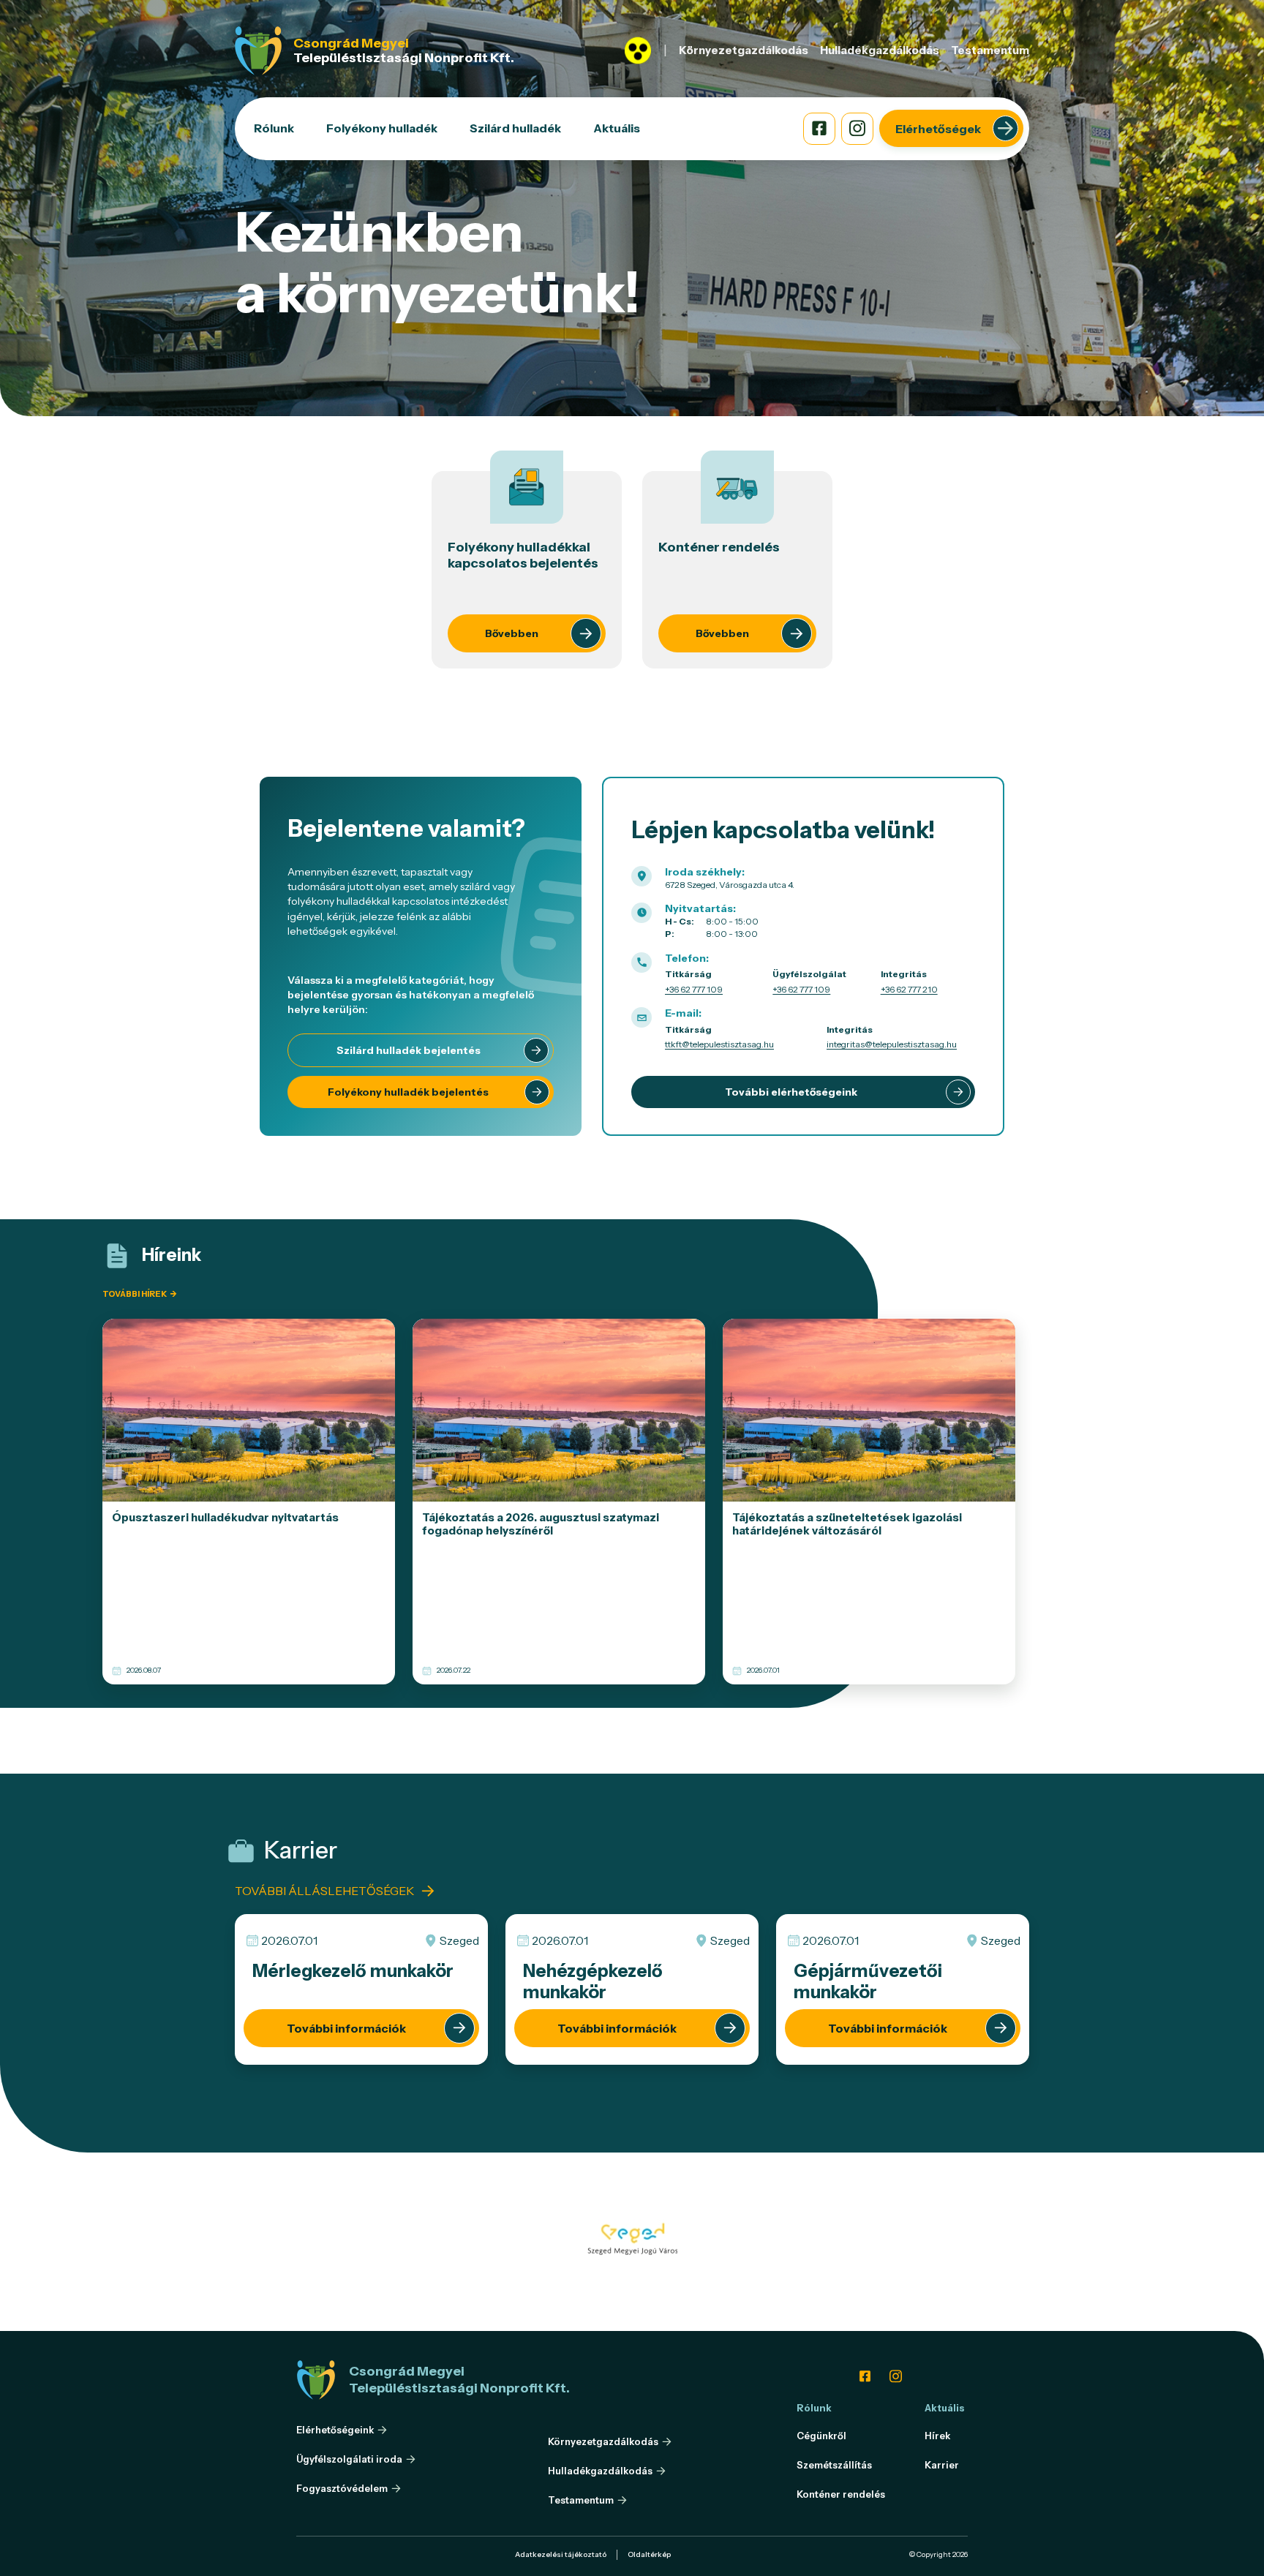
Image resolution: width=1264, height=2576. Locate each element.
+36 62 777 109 (694, 989)
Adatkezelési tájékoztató (561, 2554)
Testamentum (990, 50)
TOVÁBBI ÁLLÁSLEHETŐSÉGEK (324, 1891)
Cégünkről (821, 2436)
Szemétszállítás (834, 2465)
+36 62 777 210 (909, 989)
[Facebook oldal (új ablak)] (819, 129)
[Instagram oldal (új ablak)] (857, 129)
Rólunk (274, 128)
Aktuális (617, 128)
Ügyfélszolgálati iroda (349, 2459)
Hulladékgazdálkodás (880, 50)
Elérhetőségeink (335, 2430)
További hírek (139, 1294)
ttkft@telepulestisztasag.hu (719, 1044)
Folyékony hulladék (382, 128)
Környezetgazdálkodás (744, 50)
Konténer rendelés (841, 2494)
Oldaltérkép (649, 2554)
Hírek (937, 2436)
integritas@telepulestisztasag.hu (892, 1044)
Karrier (942, 2465)
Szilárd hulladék (515, 128)
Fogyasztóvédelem (342, 2489)
